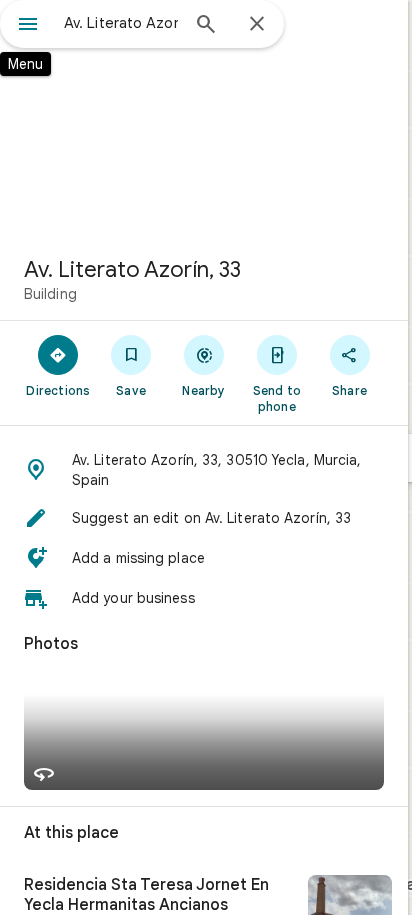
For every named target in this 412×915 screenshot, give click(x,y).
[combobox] (121, 23)
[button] (204, 470)
